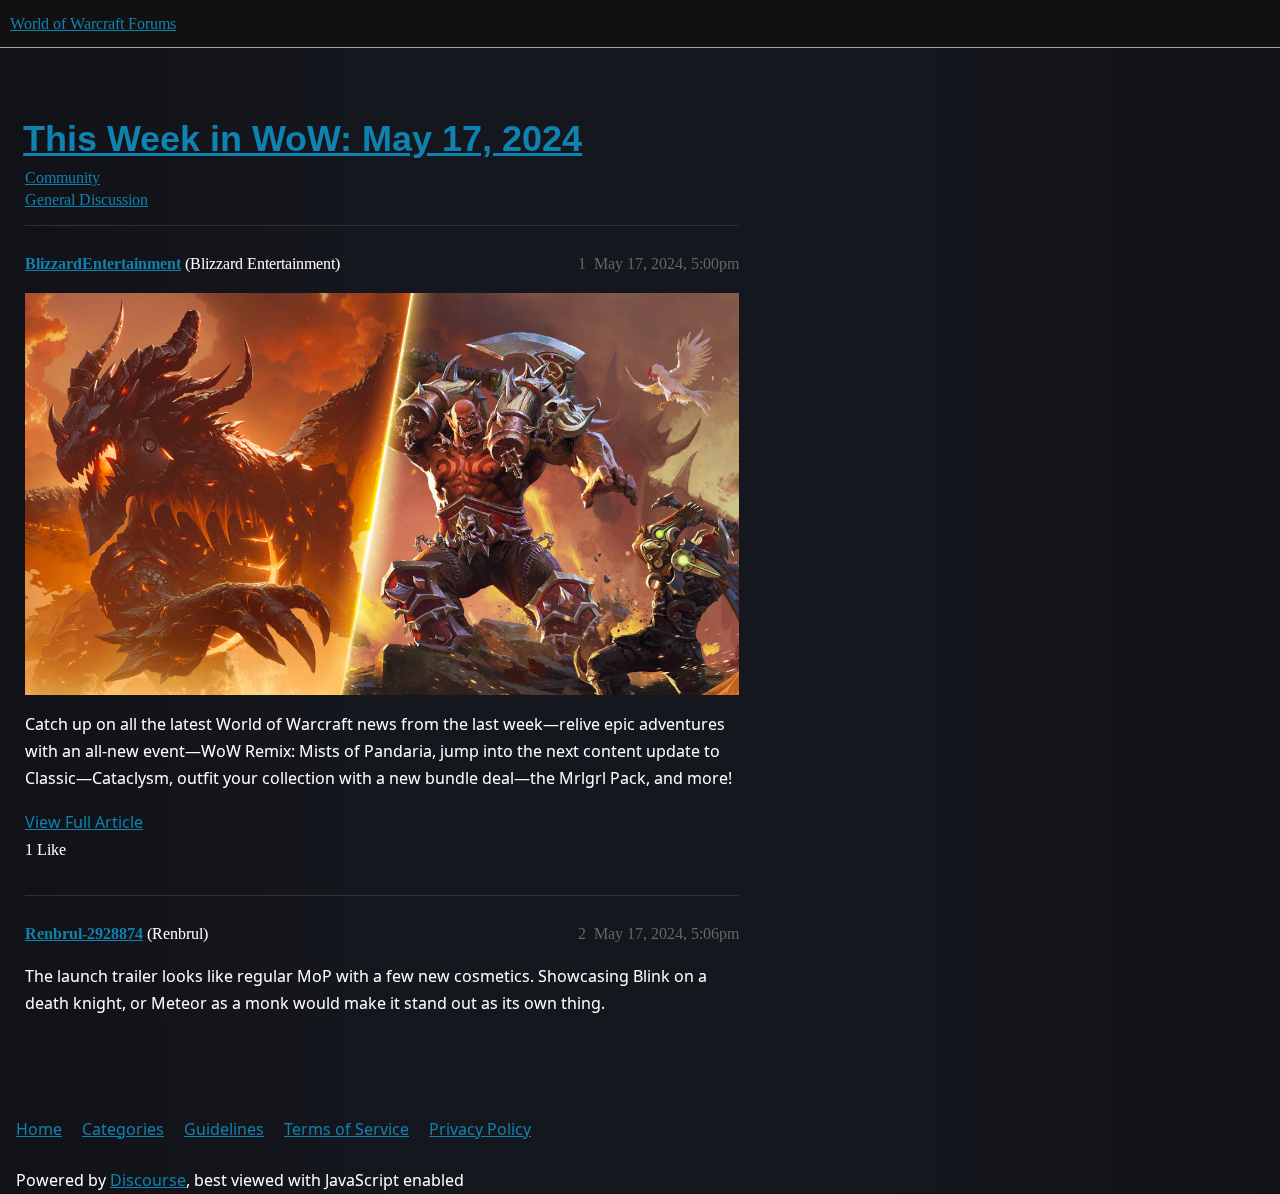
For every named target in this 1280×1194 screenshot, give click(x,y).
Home (39, 1129)
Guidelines (224, 1129)
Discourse (148, 1180)
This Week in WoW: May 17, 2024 (302, 138)
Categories (123, 1129)
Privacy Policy (480, 1129)
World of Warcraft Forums (93, 23)
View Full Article (84, 822)
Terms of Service (346, 1129)
